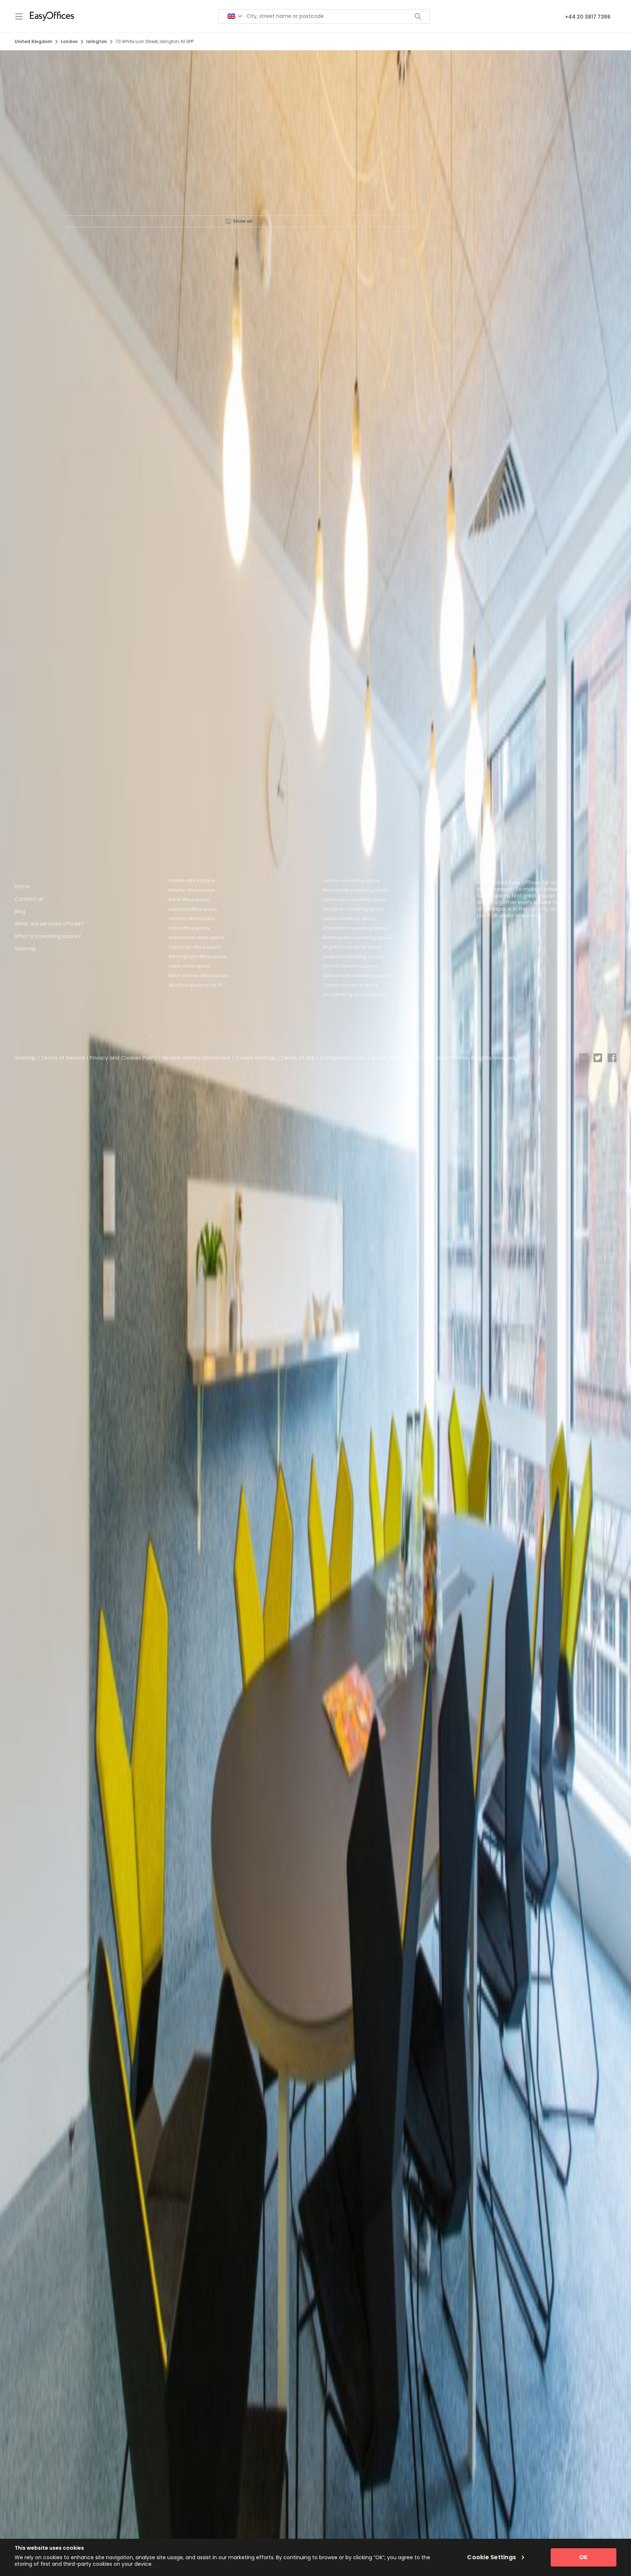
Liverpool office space (193, 909)
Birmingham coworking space (357, 937)
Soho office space (189, 928)
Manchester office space (196, 937)
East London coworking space (356, 975)
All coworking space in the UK (355, 994)
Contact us (29, 899)
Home (22, 887)
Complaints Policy (343, 1058)
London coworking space (351, 881)
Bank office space (189, 900)
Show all (243, 221)
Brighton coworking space (352, 947)
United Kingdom (33, 41)
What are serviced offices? (49, 924)
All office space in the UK (196, 985)
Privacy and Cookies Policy (123, 1058)
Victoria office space (192, 918)
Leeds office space (190, 966)
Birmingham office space (197, 956)
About (378, 1058)
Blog (20, 911)
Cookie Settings (256, 1058)
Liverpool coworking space (352, 956)
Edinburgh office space (195, 947)
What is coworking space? (48, 936)
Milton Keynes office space (198, 975)
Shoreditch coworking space (355, 928)
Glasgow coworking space (353, 909)
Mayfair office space (192, 890)
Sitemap (25, 949)
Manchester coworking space (356, 890)
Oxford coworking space (350, 966)
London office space (192, 881)
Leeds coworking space (349, 918)
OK (584, 2557)
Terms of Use (298, 1058)
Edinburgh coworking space (354, 900)
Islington (97, 41)
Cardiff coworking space (351, 985)
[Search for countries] (235, 16)
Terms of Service (63, 1058)
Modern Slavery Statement (196, 1058)
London (69, 41)
